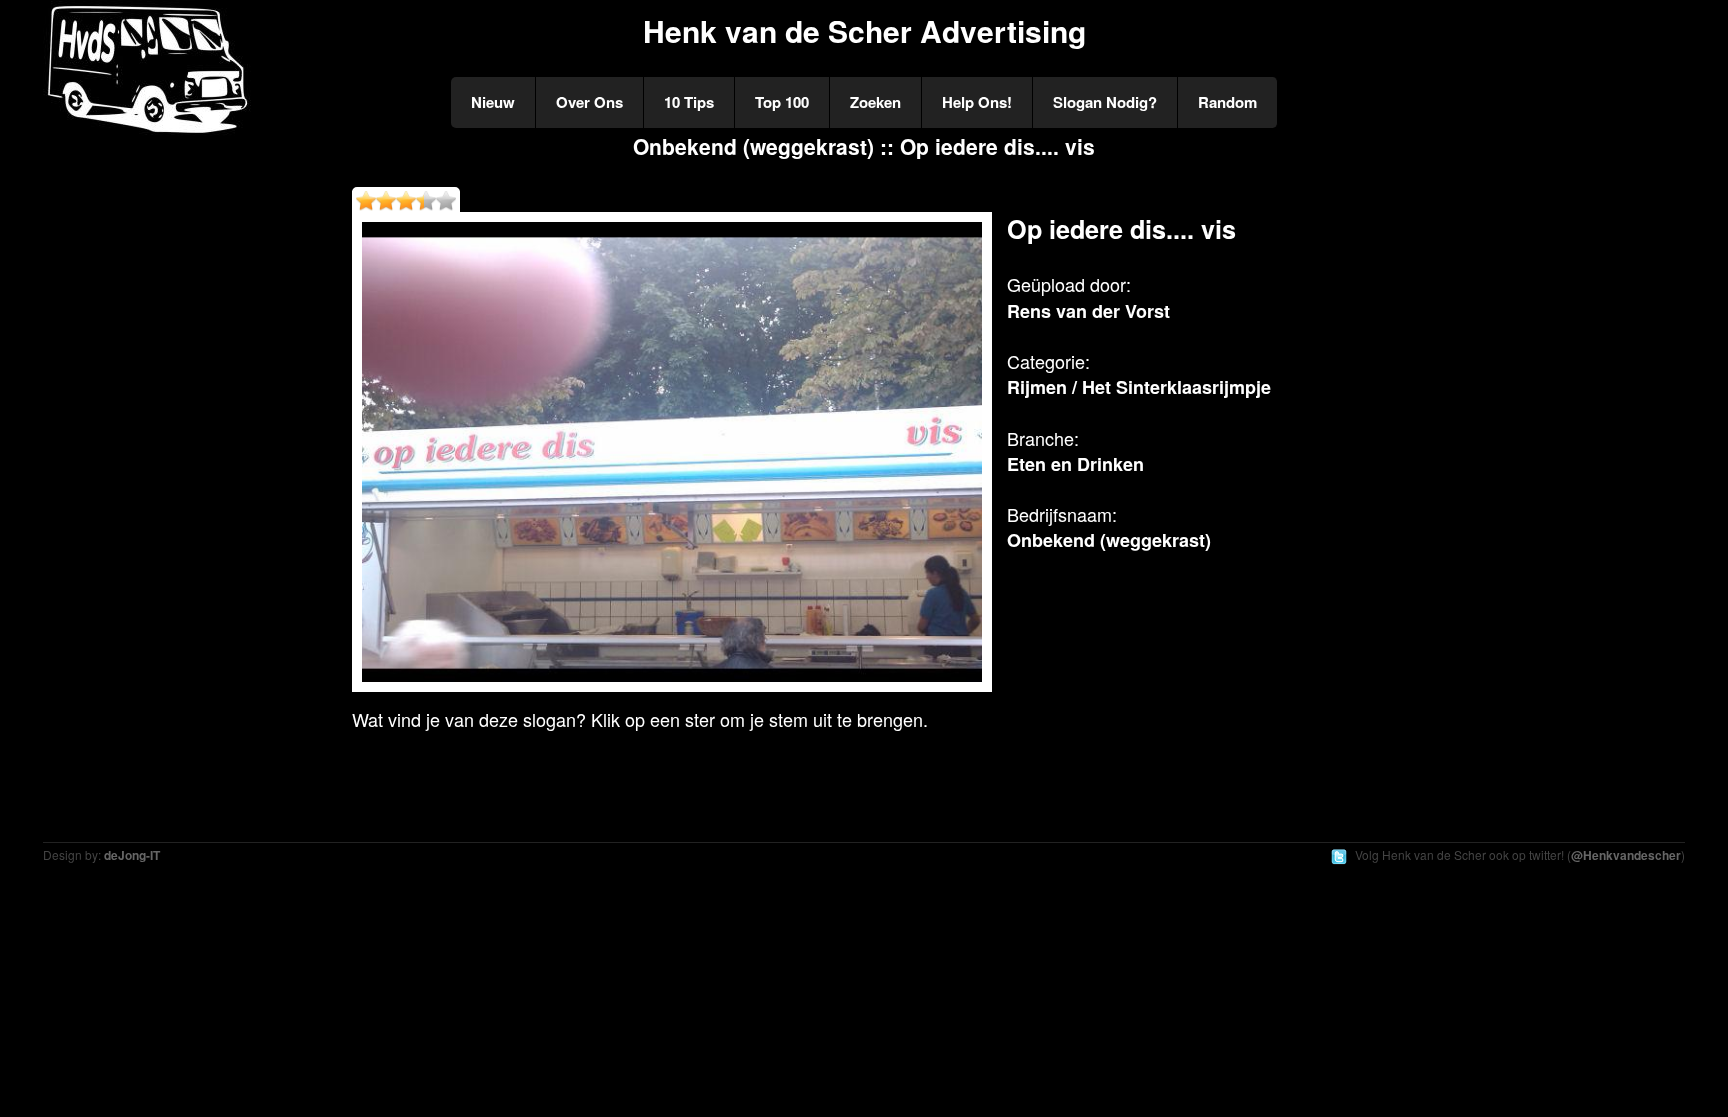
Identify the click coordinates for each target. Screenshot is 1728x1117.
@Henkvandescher (1626, 855)
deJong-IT (132, 855)
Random (1227, 102)
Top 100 (782, 102)
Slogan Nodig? (1105, 102)
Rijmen (1037, 387)
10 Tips (689, 102)
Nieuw (493, 102)
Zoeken (875, 102)
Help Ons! (977, 102)
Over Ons (589, 102)
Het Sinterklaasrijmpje (1176, 387)
